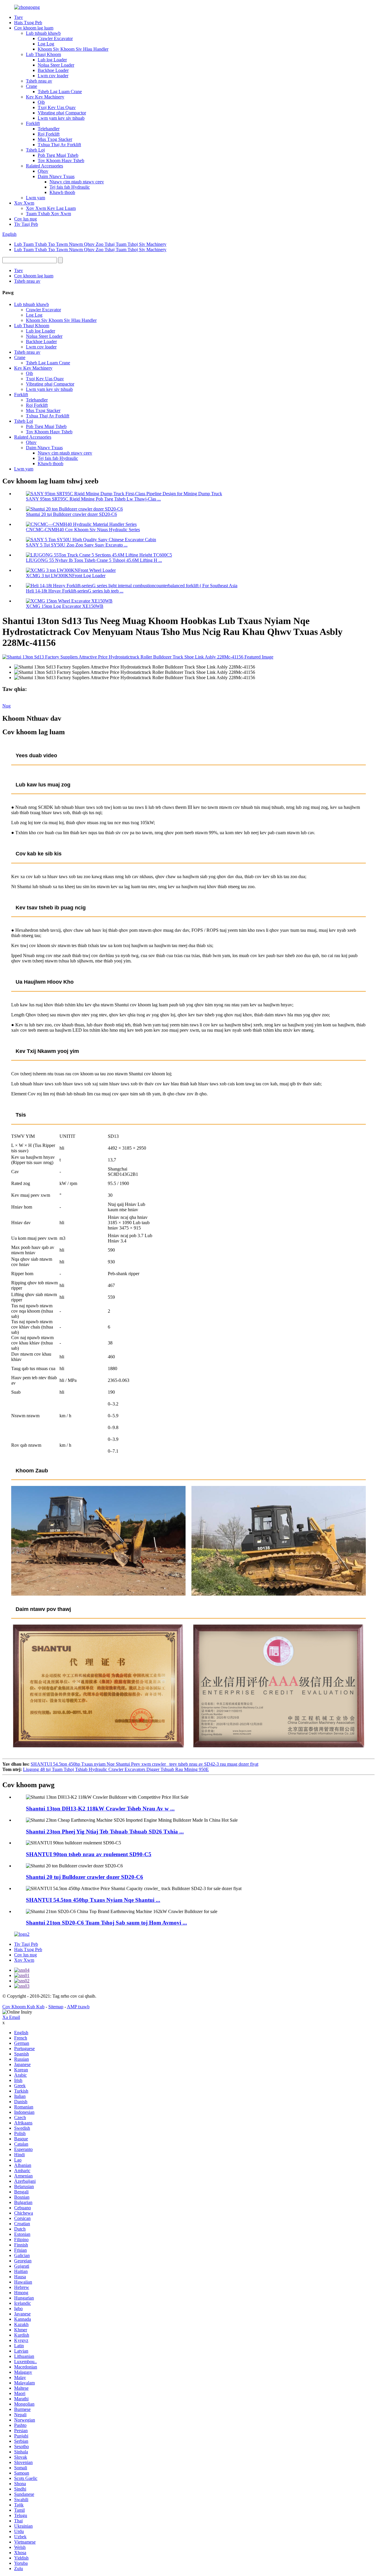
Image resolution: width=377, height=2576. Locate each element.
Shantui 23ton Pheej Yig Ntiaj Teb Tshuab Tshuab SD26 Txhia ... (105, 1832)
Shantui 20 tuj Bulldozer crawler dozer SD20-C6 (71, 514)
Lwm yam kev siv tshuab (61, 118)
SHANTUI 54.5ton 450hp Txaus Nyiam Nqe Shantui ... (93, 1900)
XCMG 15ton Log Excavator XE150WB (65, 606)
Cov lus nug (25, 219)
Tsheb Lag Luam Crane (60, 92)
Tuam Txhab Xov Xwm (48, 214)
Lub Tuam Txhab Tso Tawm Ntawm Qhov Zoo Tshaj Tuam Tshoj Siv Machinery (90, 244)
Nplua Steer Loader (56, 65)
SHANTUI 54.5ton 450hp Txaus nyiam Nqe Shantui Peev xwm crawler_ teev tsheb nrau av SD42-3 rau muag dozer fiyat (144, 1764)
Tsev (19, 17)
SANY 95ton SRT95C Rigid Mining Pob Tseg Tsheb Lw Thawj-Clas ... (93, 499)
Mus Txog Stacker (55, 139)
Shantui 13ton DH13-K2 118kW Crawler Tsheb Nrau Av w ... (100, 1809)
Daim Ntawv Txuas (56, 176)
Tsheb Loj (35, 150)
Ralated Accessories (44, 166)
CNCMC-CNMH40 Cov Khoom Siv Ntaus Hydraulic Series (83, 530)
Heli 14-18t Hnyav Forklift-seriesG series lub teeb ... (75, 591)
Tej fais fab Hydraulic (70, 187)
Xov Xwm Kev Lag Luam (51, 208)
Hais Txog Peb (28, 23)
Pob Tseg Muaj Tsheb (58, 155)
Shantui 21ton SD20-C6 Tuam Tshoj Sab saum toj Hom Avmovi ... (106, 1923)
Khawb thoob (62, 192)
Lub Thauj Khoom (43, 54)
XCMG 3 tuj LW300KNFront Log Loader (66, 576)
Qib (41, 102)
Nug (6, 706)
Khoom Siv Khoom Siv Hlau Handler (73, 49)
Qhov (43, 171)
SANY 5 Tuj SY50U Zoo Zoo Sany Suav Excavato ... (77, 545)
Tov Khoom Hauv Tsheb (61, 161)
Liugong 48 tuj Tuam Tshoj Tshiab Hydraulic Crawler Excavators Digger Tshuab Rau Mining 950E (116, 1769)
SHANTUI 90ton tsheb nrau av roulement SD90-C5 (89, 1854)
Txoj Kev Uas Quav (57, 107)
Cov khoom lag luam (34, 28)
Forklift (33, 123)
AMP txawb (78, 2007)
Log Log (46, 44)
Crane (32, 86)
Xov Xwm (24, 203)
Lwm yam (35, 198)
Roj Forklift (49, 134)
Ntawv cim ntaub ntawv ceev (77, 182)
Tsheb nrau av (39, 81)
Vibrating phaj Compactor (62, 113)
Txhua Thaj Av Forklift (59, 145)
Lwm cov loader (53, 76)
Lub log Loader (52, 60)
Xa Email (11, 2017)
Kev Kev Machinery (45, 97)
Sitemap (56, 2007)
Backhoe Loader (53, 70)
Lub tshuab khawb (43, 33)
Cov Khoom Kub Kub (23, 2007)
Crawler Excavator (55, 38)
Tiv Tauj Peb (26, 224)
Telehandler (49, 129)
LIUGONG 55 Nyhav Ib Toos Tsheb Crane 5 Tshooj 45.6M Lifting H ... (94, 560)
